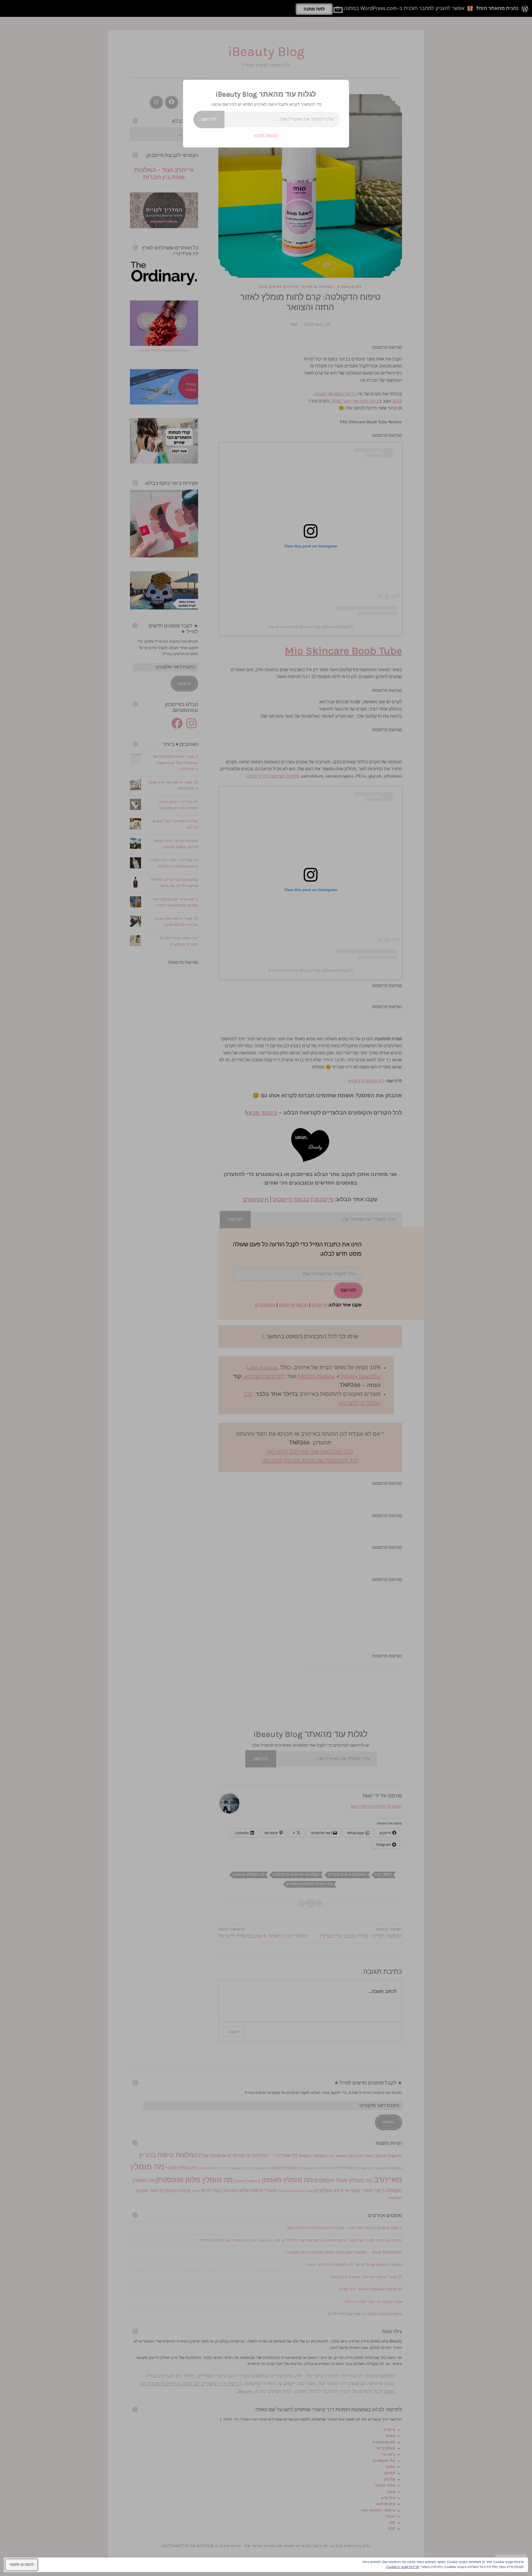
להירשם (209, 119)
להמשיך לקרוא (266, 135)
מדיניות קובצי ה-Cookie (403, 2567)
